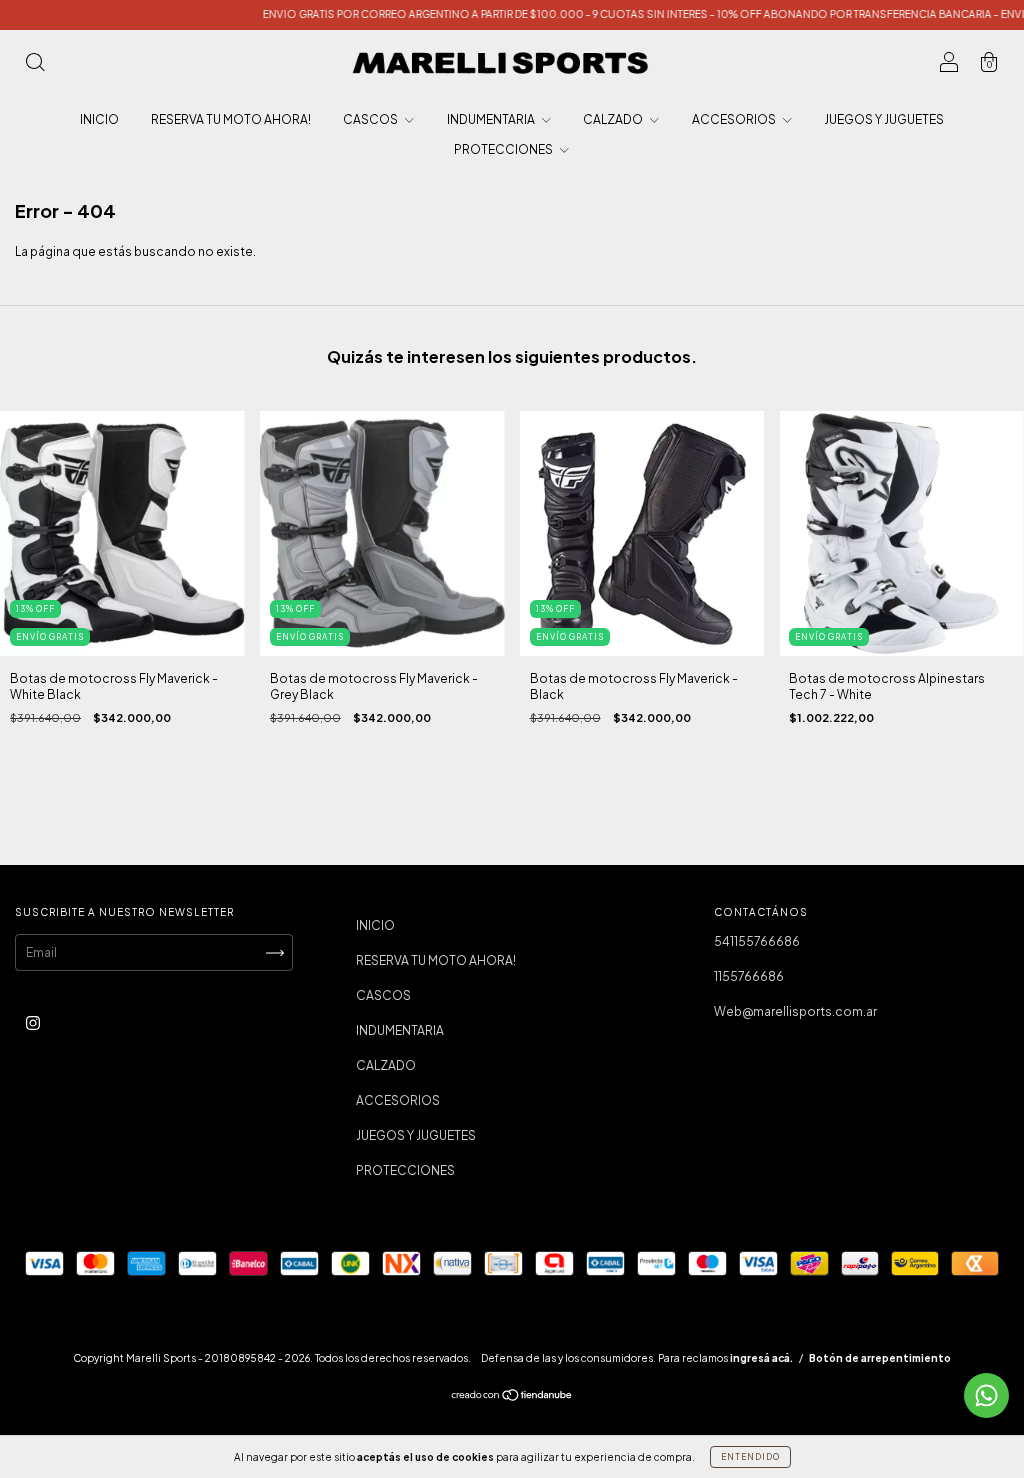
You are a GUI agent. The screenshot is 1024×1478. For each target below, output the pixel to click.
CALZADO (614, 119)
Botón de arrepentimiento (880, 1358)
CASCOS (371, 119)
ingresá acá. (761, 1358)
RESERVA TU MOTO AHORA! (231, 119)
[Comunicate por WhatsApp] (986, 1395)
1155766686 (749, 976)
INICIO (99, 119)
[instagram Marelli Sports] (33, 1023)
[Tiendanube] (512, 1397)
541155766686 (757, 941)
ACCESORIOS (735, 119)
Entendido (750, 1457)
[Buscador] (35, 65)
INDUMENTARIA (492, 119)
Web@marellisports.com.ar (795, 1011)
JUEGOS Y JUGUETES (884, 119)
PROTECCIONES (504, 149)
